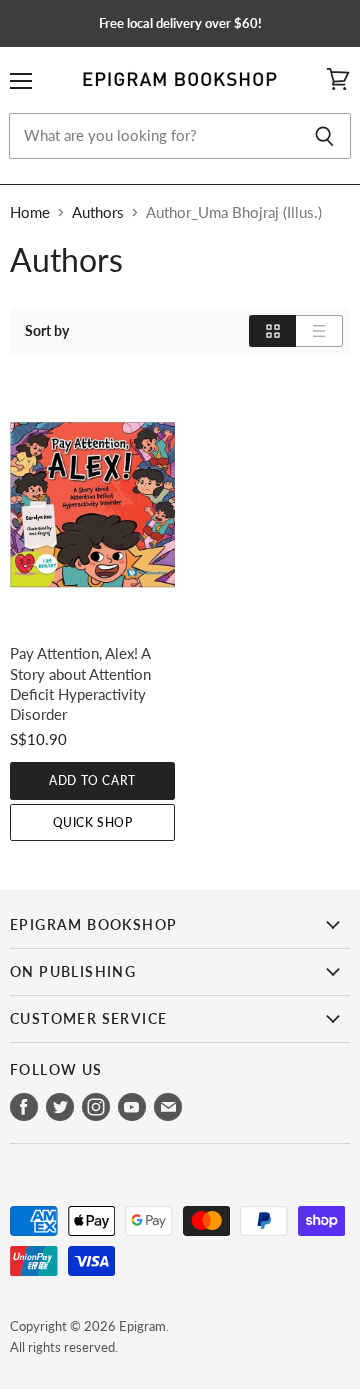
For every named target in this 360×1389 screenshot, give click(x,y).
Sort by (47, 331)
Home (30, 212)
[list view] (319, 331)
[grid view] (272, 331)
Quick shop (93, 822)
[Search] (324, 136)
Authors (98, 212)
